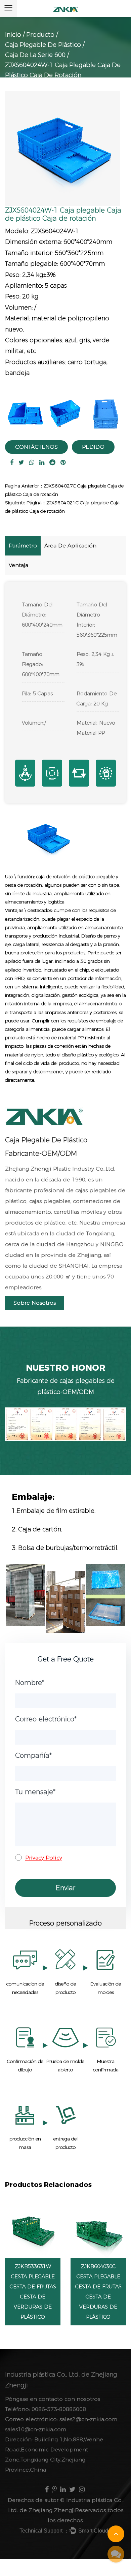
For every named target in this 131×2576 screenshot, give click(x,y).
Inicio (13, 35)
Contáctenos (36, 447)
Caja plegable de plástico (43, 45)
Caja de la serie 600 (35, 55)
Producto (40, 35)
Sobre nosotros (35, 1303)
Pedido (93, 447)
